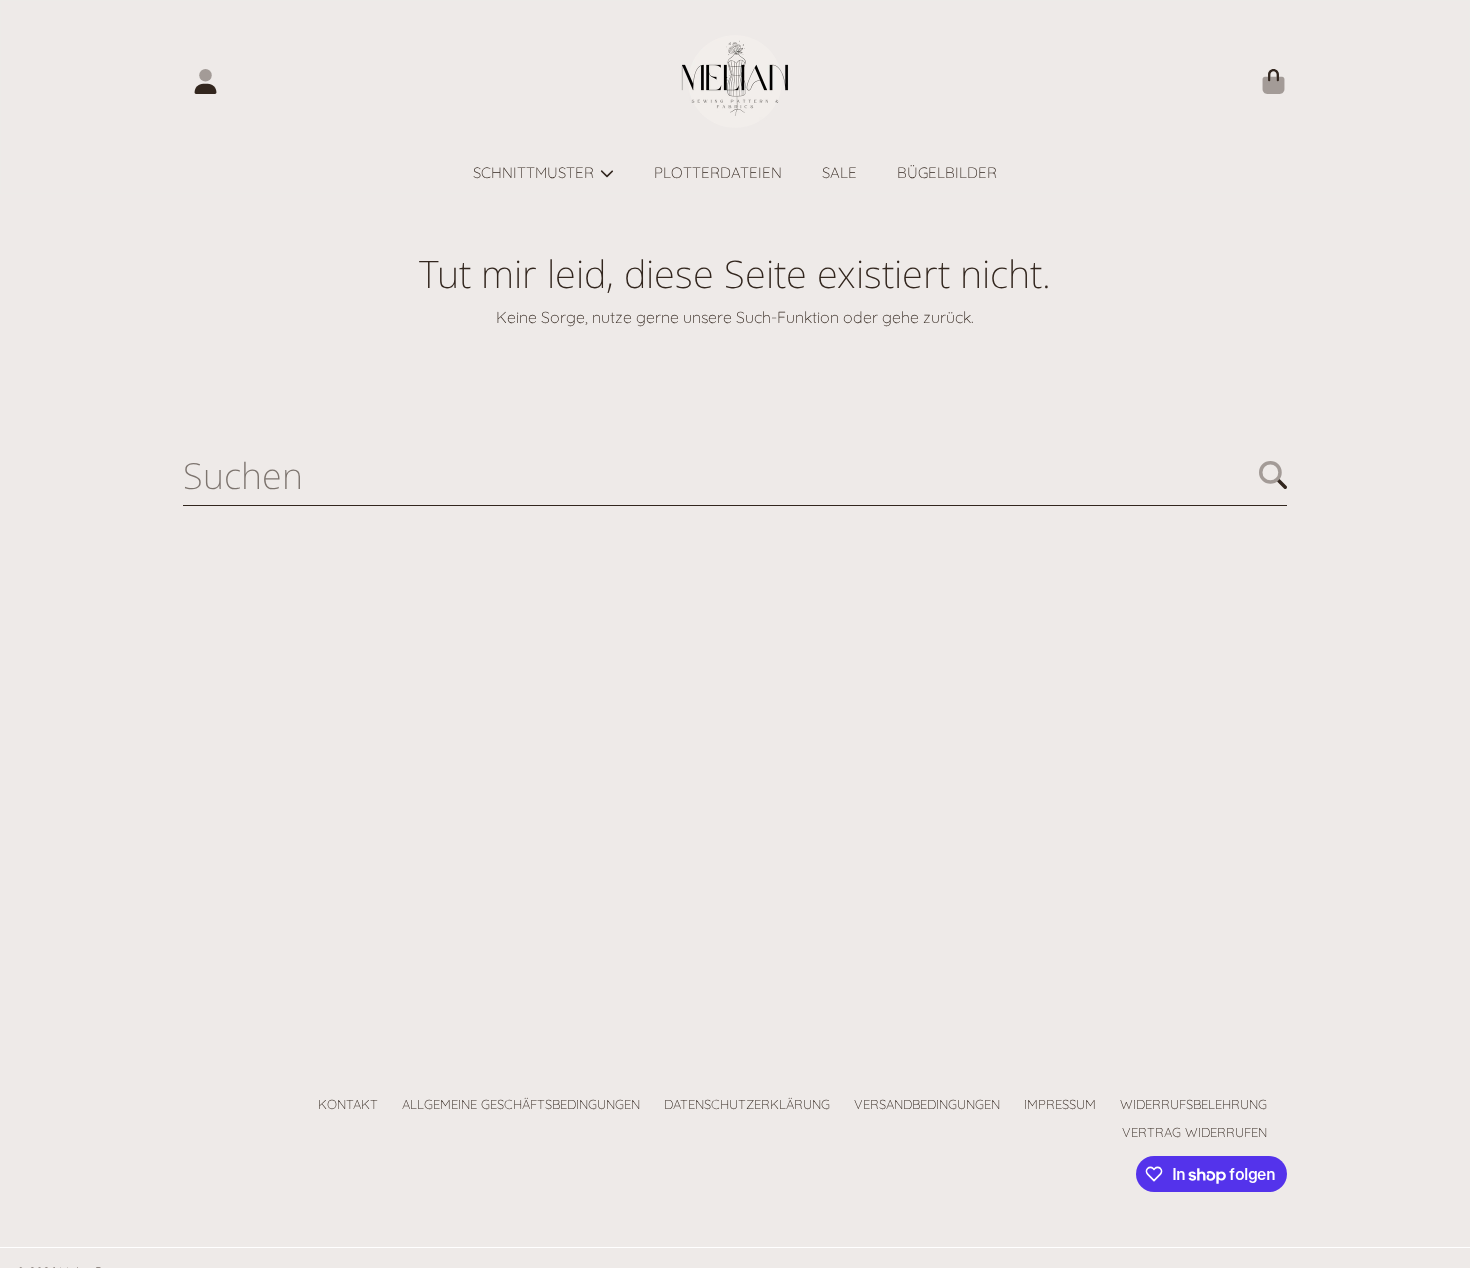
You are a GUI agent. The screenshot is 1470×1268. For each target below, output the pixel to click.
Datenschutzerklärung (747, 1104)
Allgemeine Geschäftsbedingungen (521, 1104)
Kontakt (348, 1104)
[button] (1273, 82)
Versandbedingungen (927, 1104)
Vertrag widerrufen (1194, 1132)
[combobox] (735, 475)
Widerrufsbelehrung (1193, 1104)
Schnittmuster (535, 172)
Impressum (1060, 1104)
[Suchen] (1273, 475)
